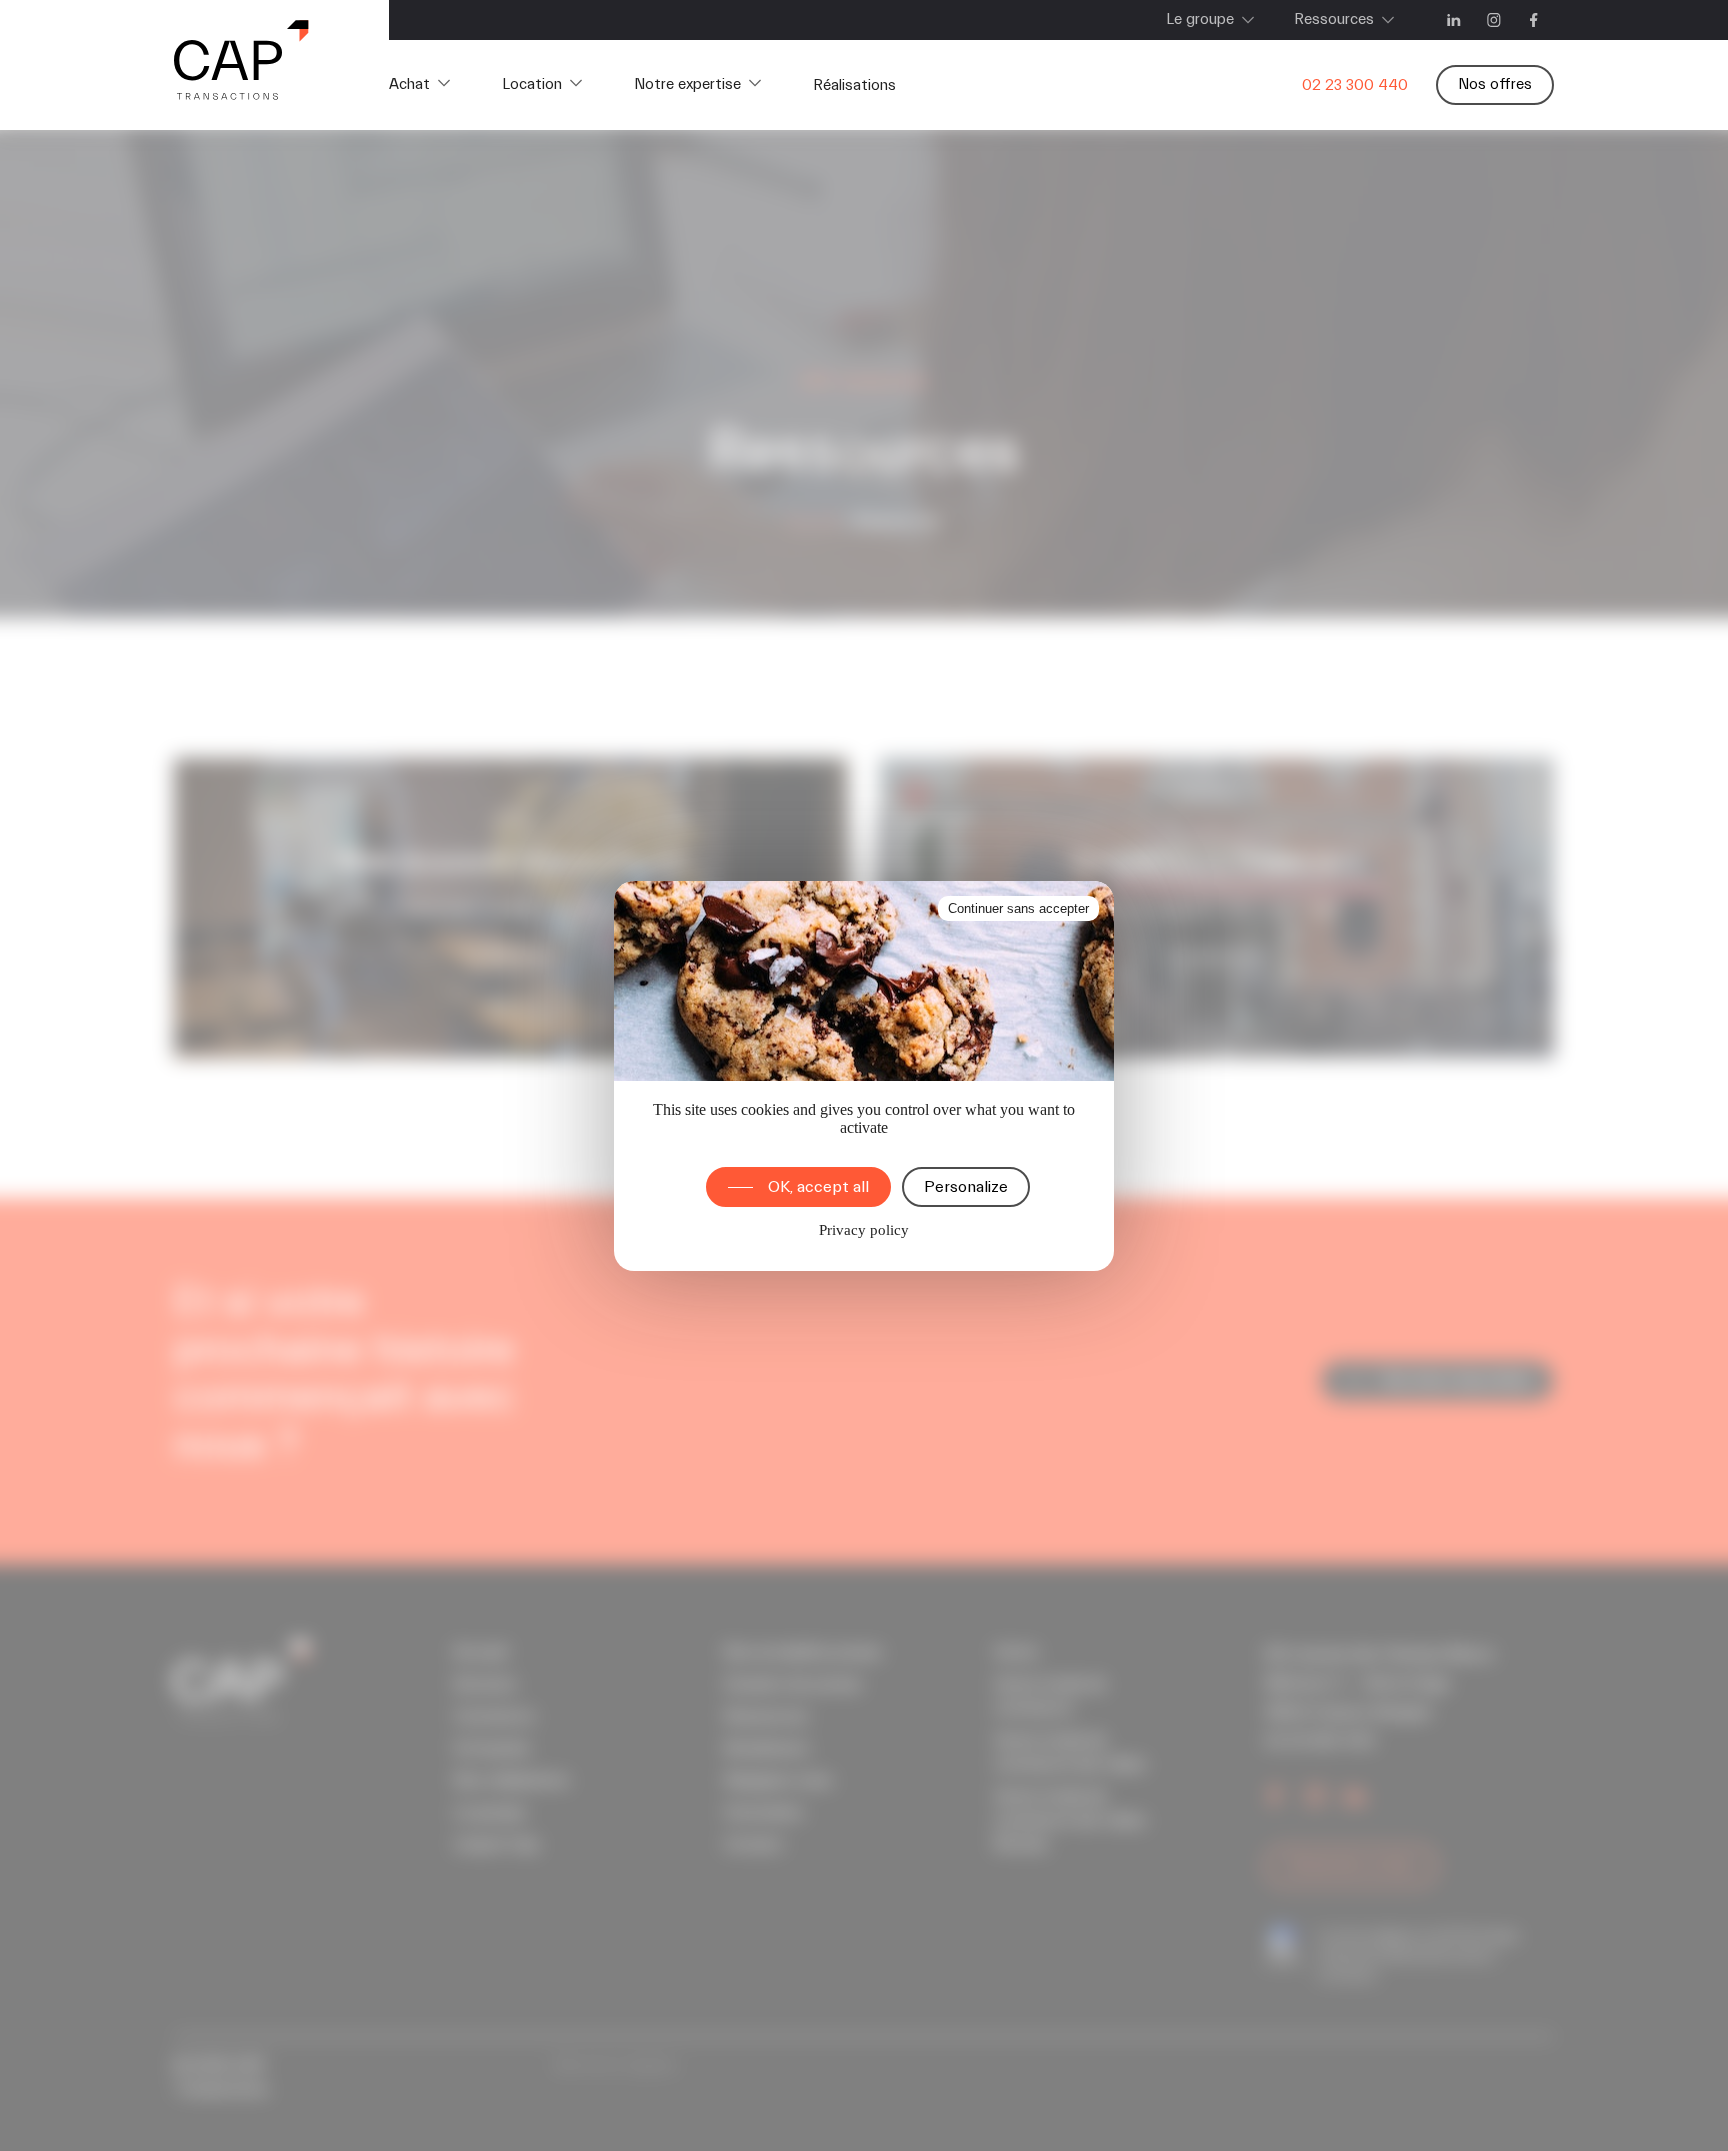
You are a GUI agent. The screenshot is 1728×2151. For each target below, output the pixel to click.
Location (532, 84)
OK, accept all (818, 1187)
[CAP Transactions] (241, 65)
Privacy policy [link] (864, 1230)
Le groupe (1200, 19)
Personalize (966, 1187)
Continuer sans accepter (1018, 908)
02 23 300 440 (1355, 85)
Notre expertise (687, 84)
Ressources (1334, 19)
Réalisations (854, 85)
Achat (409, 84)
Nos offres (1495, 84)
